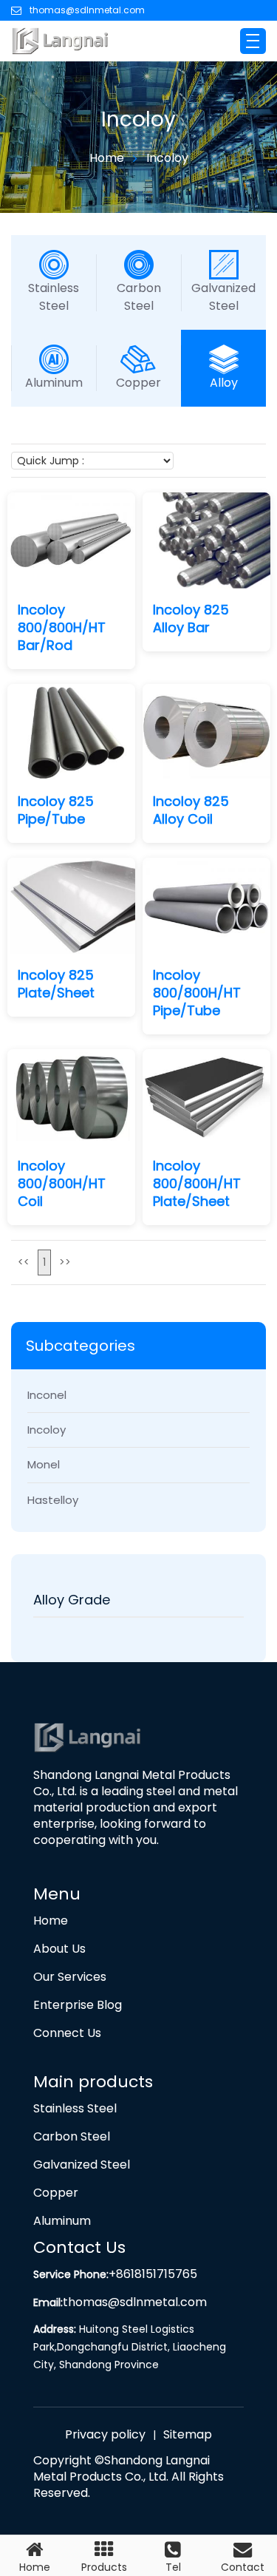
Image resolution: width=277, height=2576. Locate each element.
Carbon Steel (139, 297)
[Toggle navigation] (253, 41)
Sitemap (188, 2435)
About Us (59, 1949)
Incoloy (167, 158)
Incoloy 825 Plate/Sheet (56, 984)
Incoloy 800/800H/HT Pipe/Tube (197, 993)
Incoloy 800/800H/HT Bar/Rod (62, 628)
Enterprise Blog (78, 2005)
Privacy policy (105, 2435)
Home (107, 158)
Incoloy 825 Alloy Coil (191, 810)
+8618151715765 (153, 2274)
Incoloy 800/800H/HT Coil (62, 1184)
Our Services (70, 1977)
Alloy (224, 383)
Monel (44, 1464)
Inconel (47, 1395)
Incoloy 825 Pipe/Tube (56, 810)
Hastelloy (53, 1500)
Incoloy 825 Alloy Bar (191, 619)
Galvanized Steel (223, 297)
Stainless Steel (54, 297)
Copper (138, 383)
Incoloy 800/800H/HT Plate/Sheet (197, 1184)
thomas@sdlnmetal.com (87, 10)
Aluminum (54, 383)
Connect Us (67, 2033)
